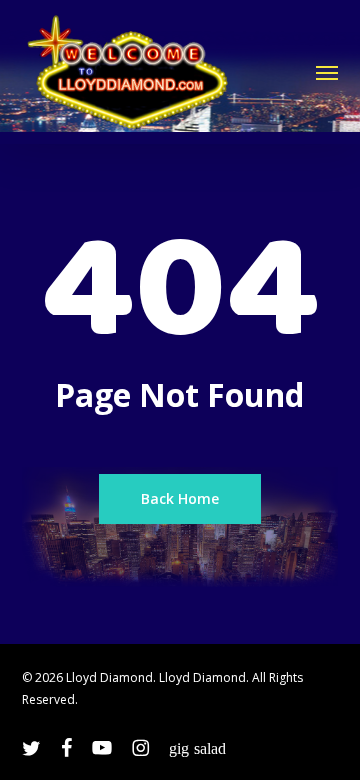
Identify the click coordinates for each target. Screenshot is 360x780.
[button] (327, 72)
